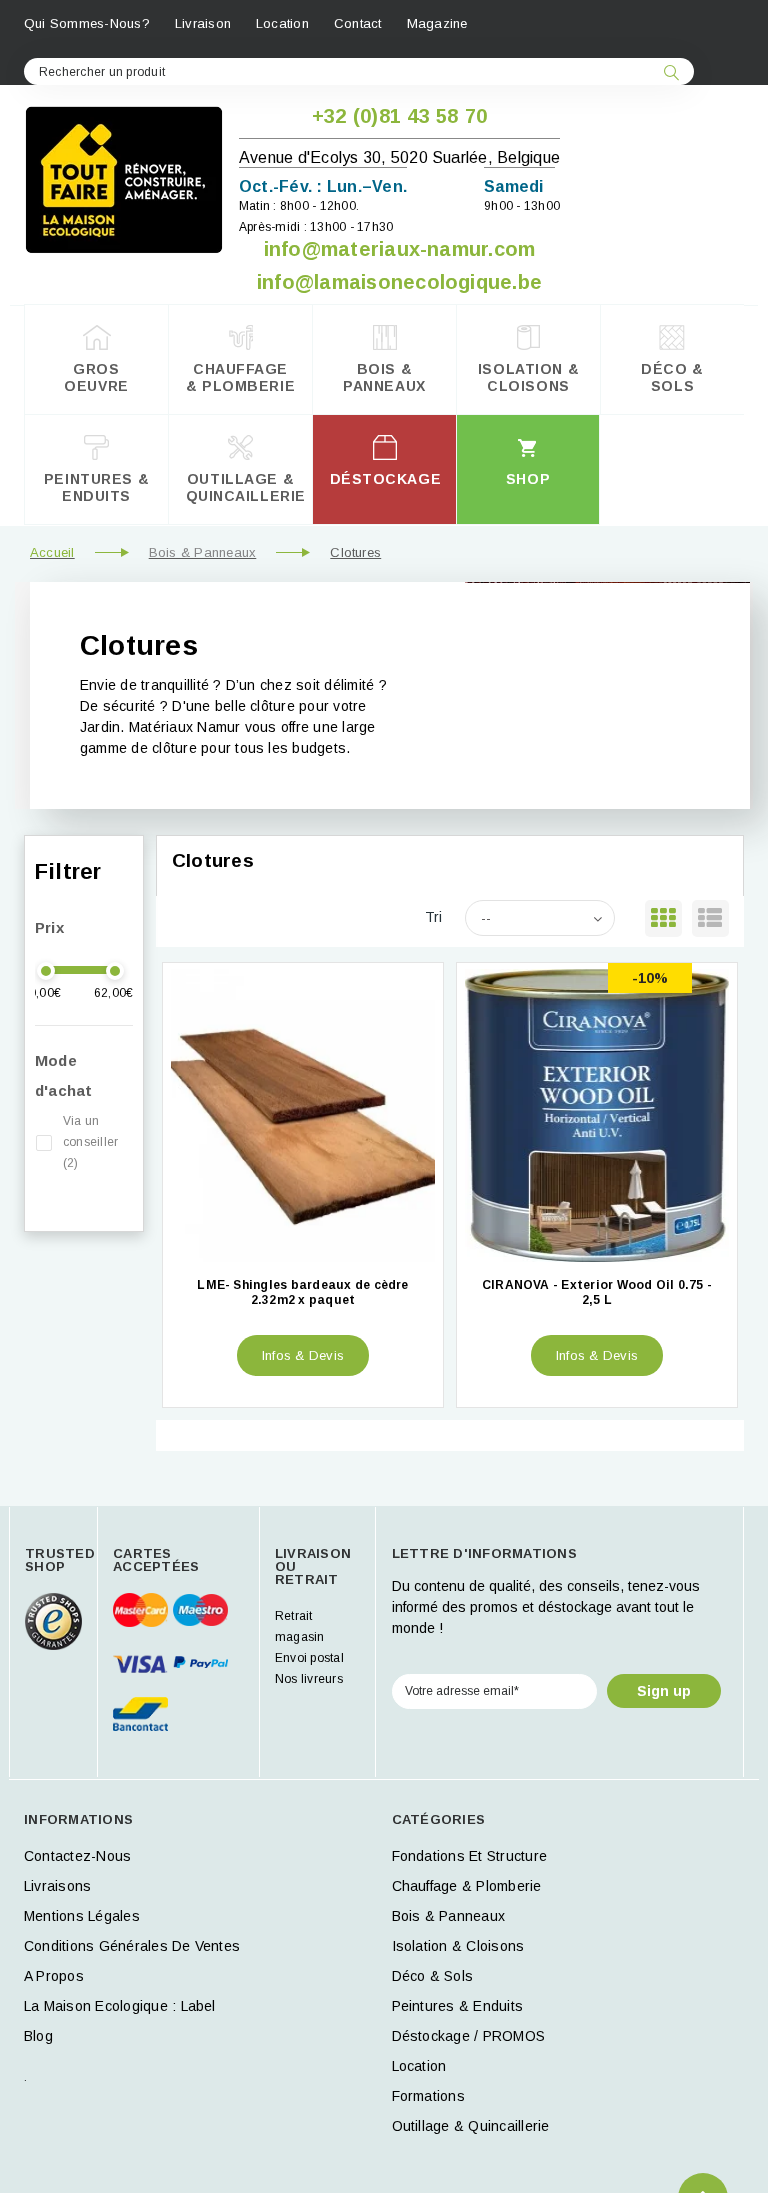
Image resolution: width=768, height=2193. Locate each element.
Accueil (52, 552)
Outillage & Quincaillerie (471, 2126)
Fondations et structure (470, 1856)
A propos (54, 1976)
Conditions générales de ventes (132, 1946)
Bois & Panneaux (203, 552)
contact (358, 23)
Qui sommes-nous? (87, 23)
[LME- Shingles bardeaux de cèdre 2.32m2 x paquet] (303, 1115)
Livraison (203, 23)
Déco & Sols (433, 1976)
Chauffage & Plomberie (467, 1886)
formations (428, 2096)
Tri (434, 917)
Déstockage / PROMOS (469, 2036)
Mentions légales (82, 1916)
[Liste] (710, 918)
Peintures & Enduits (458, 2006)
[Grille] (663, 918)
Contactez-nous (77, 1856)
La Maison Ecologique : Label (120, 2006)
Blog (38, 2036)
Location (282, 23)
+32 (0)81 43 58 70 (399, 116)
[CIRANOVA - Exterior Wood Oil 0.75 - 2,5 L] (597, 1115)
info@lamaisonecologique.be (399, 282)
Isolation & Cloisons (458, 1946)
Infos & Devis (303, 1355)
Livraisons (57, 1886)
